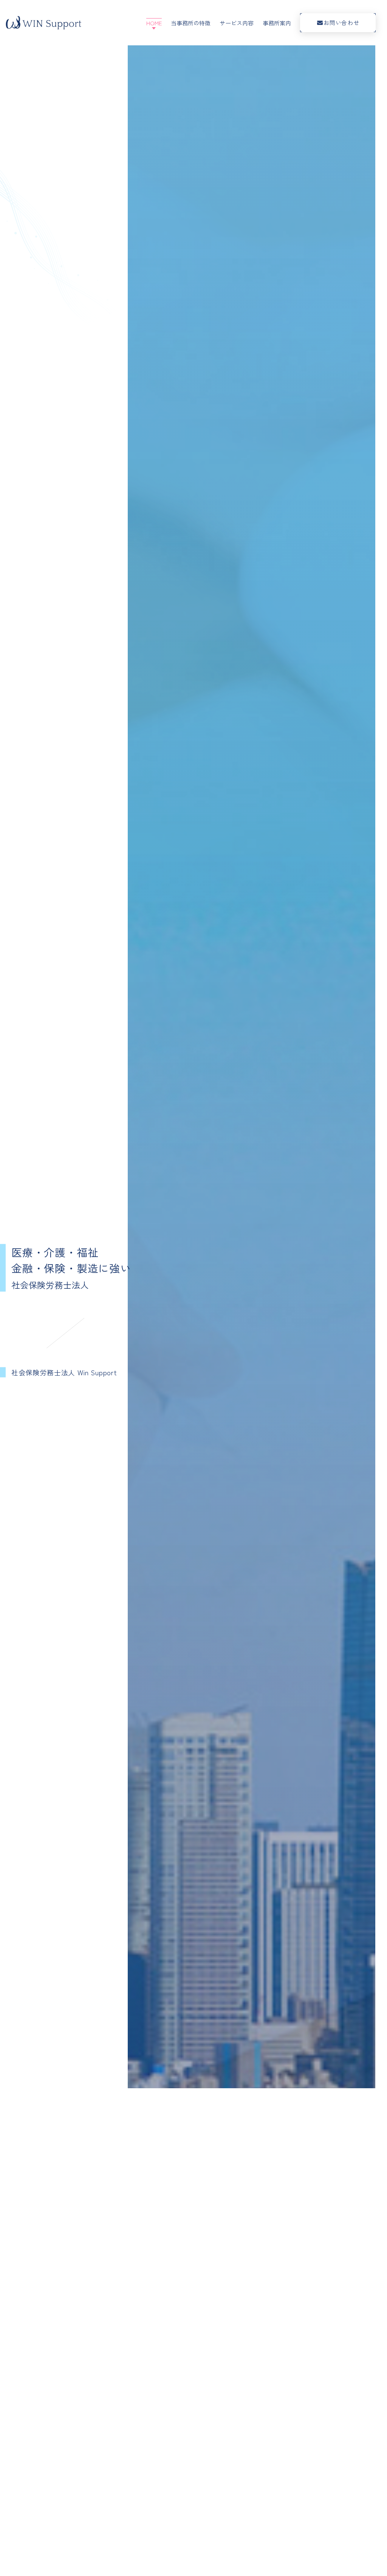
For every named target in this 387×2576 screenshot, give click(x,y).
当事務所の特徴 (191, 23)
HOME (154, 23)
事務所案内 (277, 23)
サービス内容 (237, 23)
